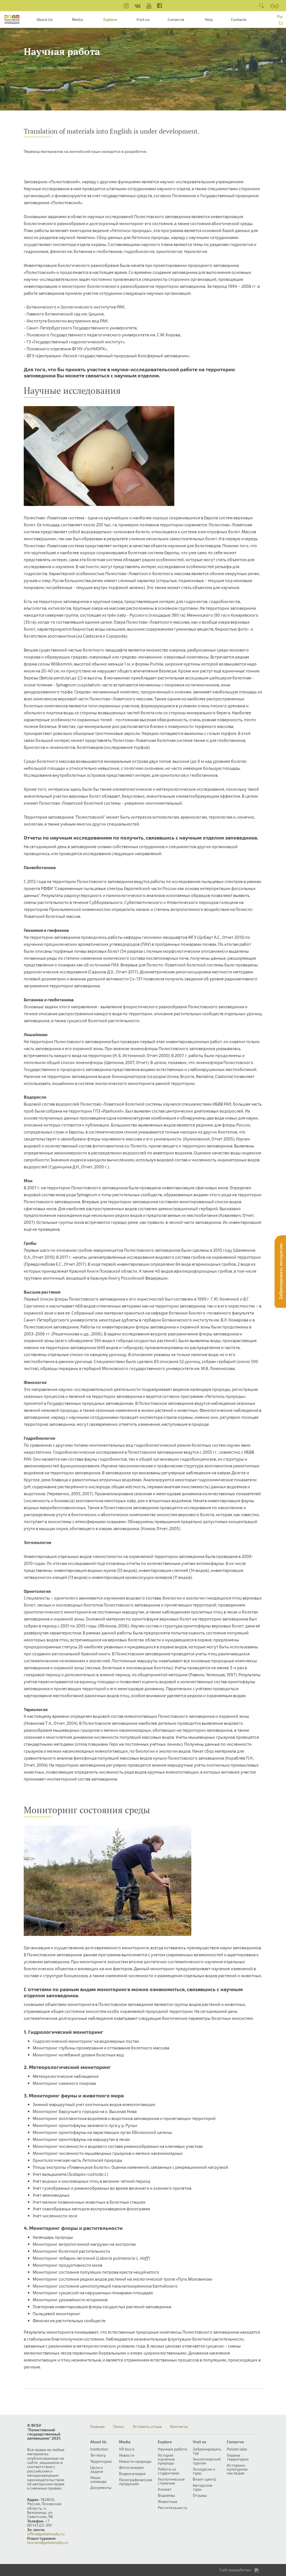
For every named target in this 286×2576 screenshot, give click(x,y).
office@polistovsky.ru (46, 2534)
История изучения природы (166, 2459)
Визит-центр (204, 2479)
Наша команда (98, 2479)
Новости (127, 2455)
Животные (168, 2501)
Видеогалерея (132, 2474)
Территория (101, 2461)
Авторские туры (203, 2487)
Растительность (172, 2508)
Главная (97, 2427)
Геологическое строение (171, 2481)
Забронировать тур (207, 2451)
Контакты (179, 2427)
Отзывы (200, 2495)
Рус (280, 16)
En (281, 22)
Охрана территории (238, 2457)
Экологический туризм (207, 2461)
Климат (165, 2489)
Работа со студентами (169, 2471)
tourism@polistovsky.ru (48, 2542)
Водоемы (166, 2495)
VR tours (127, 2449)
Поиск (119, 2427)
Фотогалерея (131, 2467)
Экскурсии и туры (204, 2471)
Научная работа (172, 2449)
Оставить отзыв (147, 2427)
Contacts (239, 19)
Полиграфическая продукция (136, 2482)
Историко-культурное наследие (237, 2469)
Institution (99, 2449)
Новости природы (135, 2461)
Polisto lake (237, 2449)
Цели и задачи (97, 2469)
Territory (98, 2455)
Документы (101, 2487)
